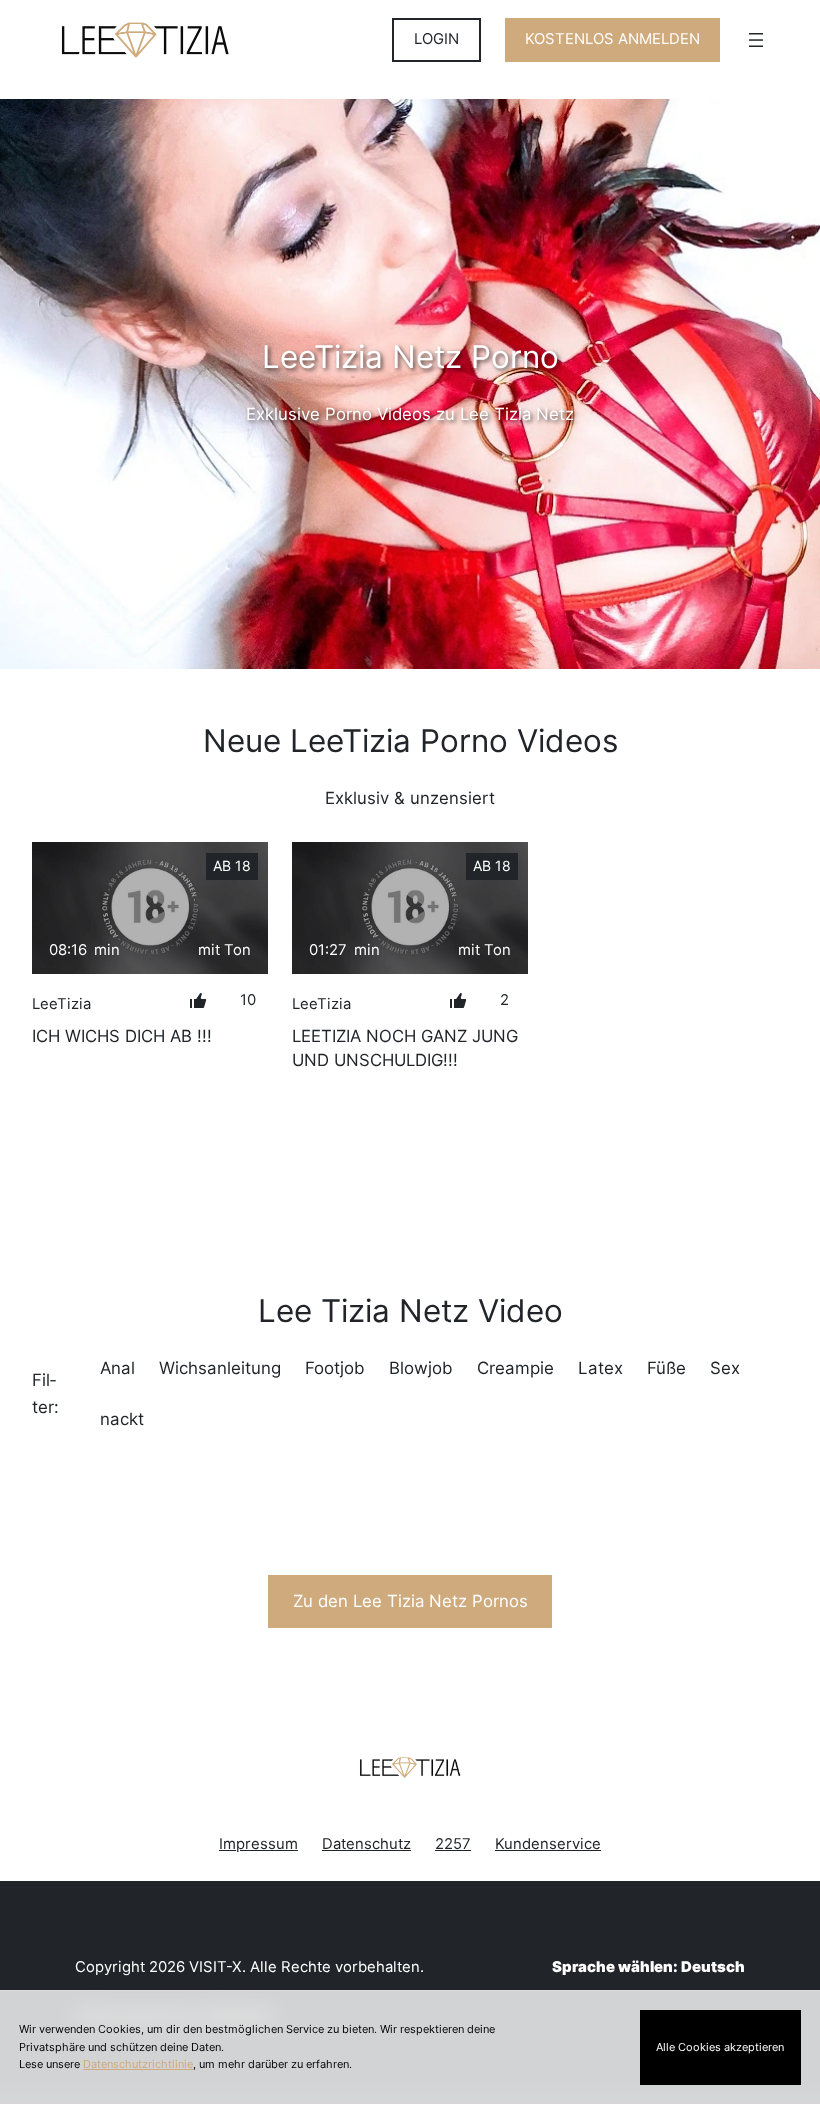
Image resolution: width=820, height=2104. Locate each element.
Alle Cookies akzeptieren (720, 2047)
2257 (453, 1844)
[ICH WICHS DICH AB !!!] (150, 908)
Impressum (258, 1844)
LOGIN (436, 39)
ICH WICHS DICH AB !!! (122, 1036)
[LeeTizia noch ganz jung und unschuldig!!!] (410, 908)
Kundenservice (548, 1844)
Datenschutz (366, 1844)
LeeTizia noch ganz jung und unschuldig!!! (405, 1047)
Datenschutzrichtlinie (138, 2064)
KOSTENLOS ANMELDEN (612, 39)
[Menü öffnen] (756, 40)
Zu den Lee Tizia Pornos (410, 1601)
